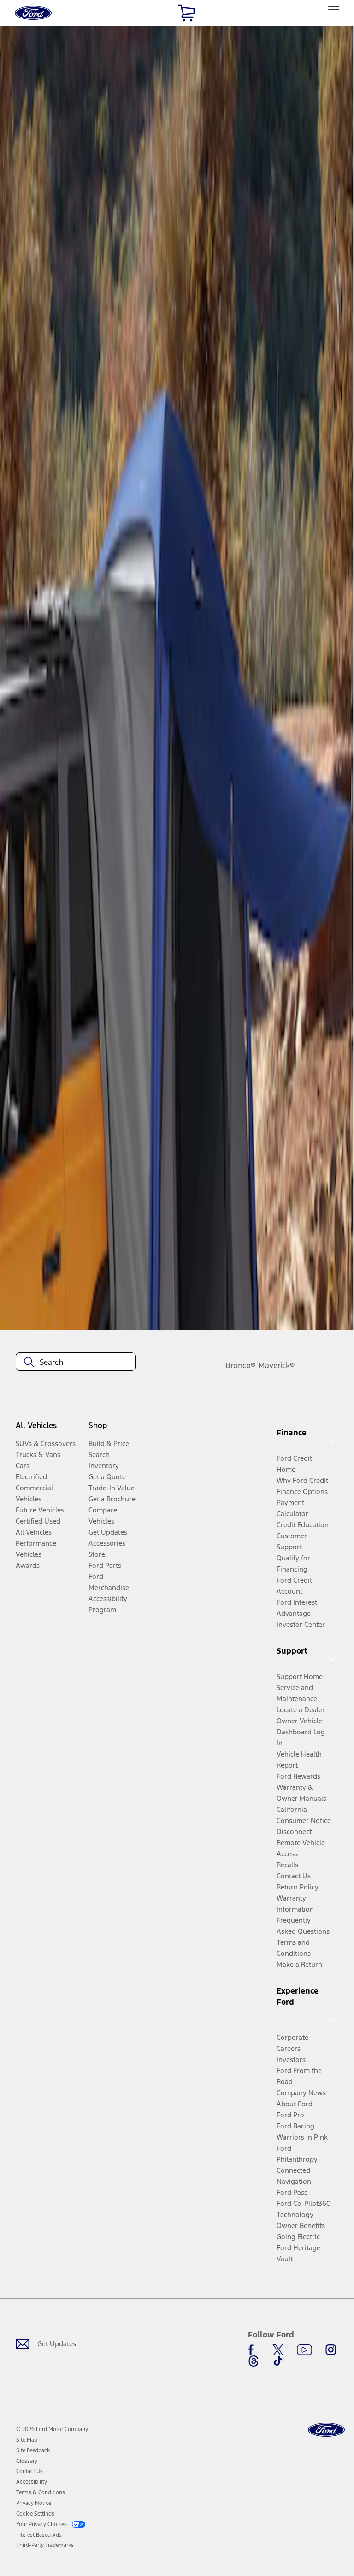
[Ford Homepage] (326, 2430)
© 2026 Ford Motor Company (52, 2429)
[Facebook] (254, 2350)
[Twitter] (278, 2350)
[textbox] (76, 1362)
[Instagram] (331, 2350)
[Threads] (254, 2361)
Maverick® (277, 1365)
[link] (27, 2440)
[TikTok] (278, 2361)
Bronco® (241, 1365)
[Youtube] (304, 2350)
